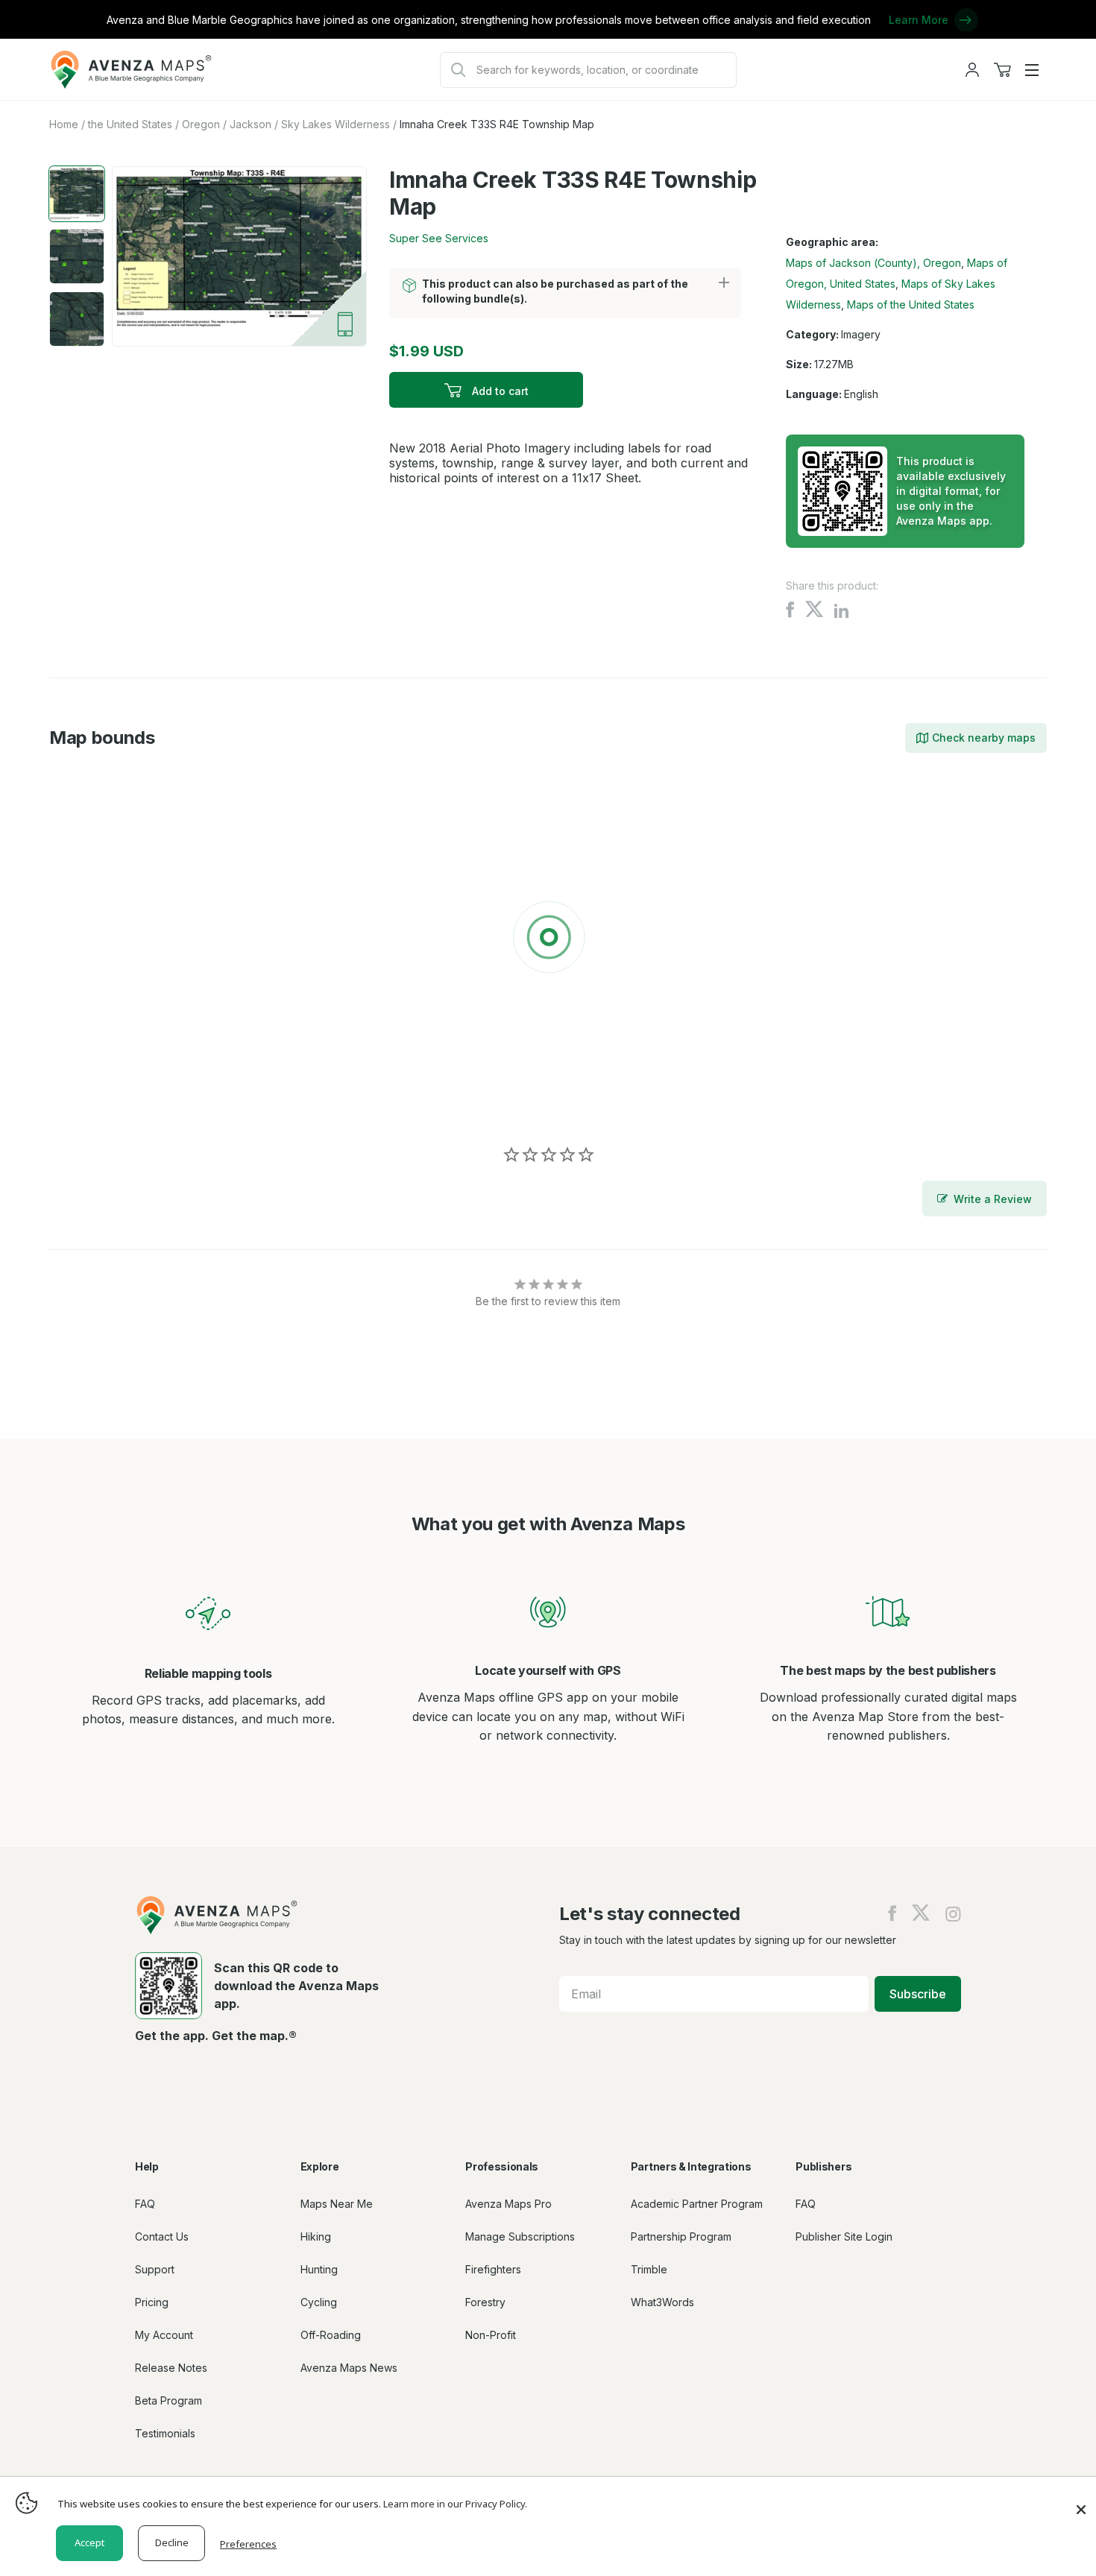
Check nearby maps (984, 738)
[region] (548, 940)
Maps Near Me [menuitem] (337, 2204)
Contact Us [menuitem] (162, 2236)
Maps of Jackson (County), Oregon (873, 263)
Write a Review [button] (993, 1199)
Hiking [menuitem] (316, 2236)
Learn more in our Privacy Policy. (455, 2504)
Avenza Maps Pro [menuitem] (508, 2204)
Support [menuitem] (155, 2269)
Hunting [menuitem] (319, 2269)
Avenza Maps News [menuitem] (349, 2368)
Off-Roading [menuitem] (331, 2335)
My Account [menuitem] (164, 2335)
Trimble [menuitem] (649, 2269)
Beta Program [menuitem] (169, 2400)
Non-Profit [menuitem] (491, 2335)
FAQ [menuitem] (145, 2204)
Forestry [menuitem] (485, 2302)
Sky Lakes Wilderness (336, 124)
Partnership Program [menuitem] (681, 2236)
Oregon (201, 124)
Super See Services (439, 238)
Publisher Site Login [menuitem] (844, 2236)
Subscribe (918, 1994)
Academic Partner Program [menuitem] (697, 2204)
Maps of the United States (911, 304)
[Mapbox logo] (86, 1102)
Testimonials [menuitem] (165, 2433)
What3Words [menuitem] (662, 2302)
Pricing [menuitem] (152, 2302)
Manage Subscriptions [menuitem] (520, 2236)
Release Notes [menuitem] (171, 2368)
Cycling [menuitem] (319, 2302)
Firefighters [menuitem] (493, 2269)
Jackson (251, 124)
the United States (130, 124)
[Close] (1081, 2502)
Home (64, 124)
